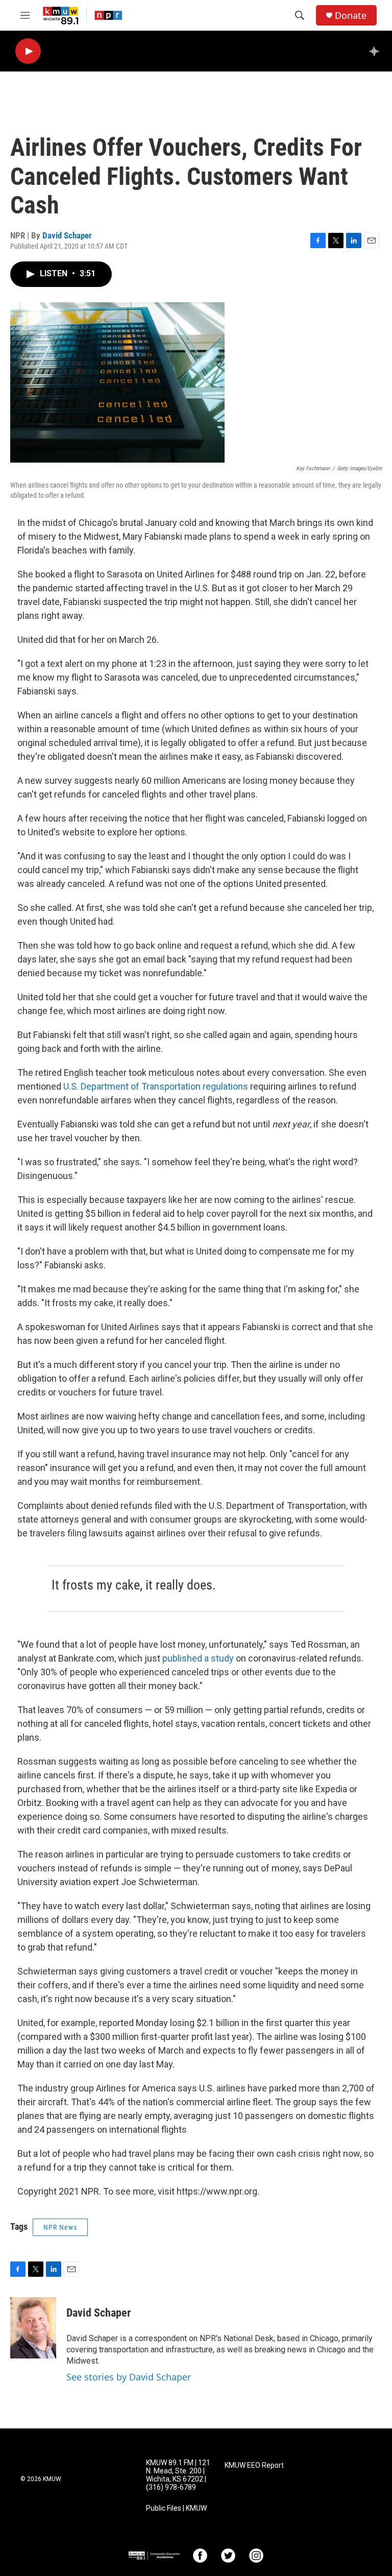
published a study (198, 1658)
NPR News (60, 2227)
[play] (28, 51)
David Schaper (67, 235)
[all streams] (377, 51)
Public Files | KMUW (176, 2508)
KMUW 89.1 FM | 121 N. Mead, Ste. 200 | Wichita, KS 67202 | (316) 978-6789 (178, 2475)
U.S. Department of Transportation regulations (156, 1086)
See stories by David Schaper (129, 2377)
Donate (351, 16)
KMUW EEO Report (254, 2465)
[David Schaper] (33, 2328)
